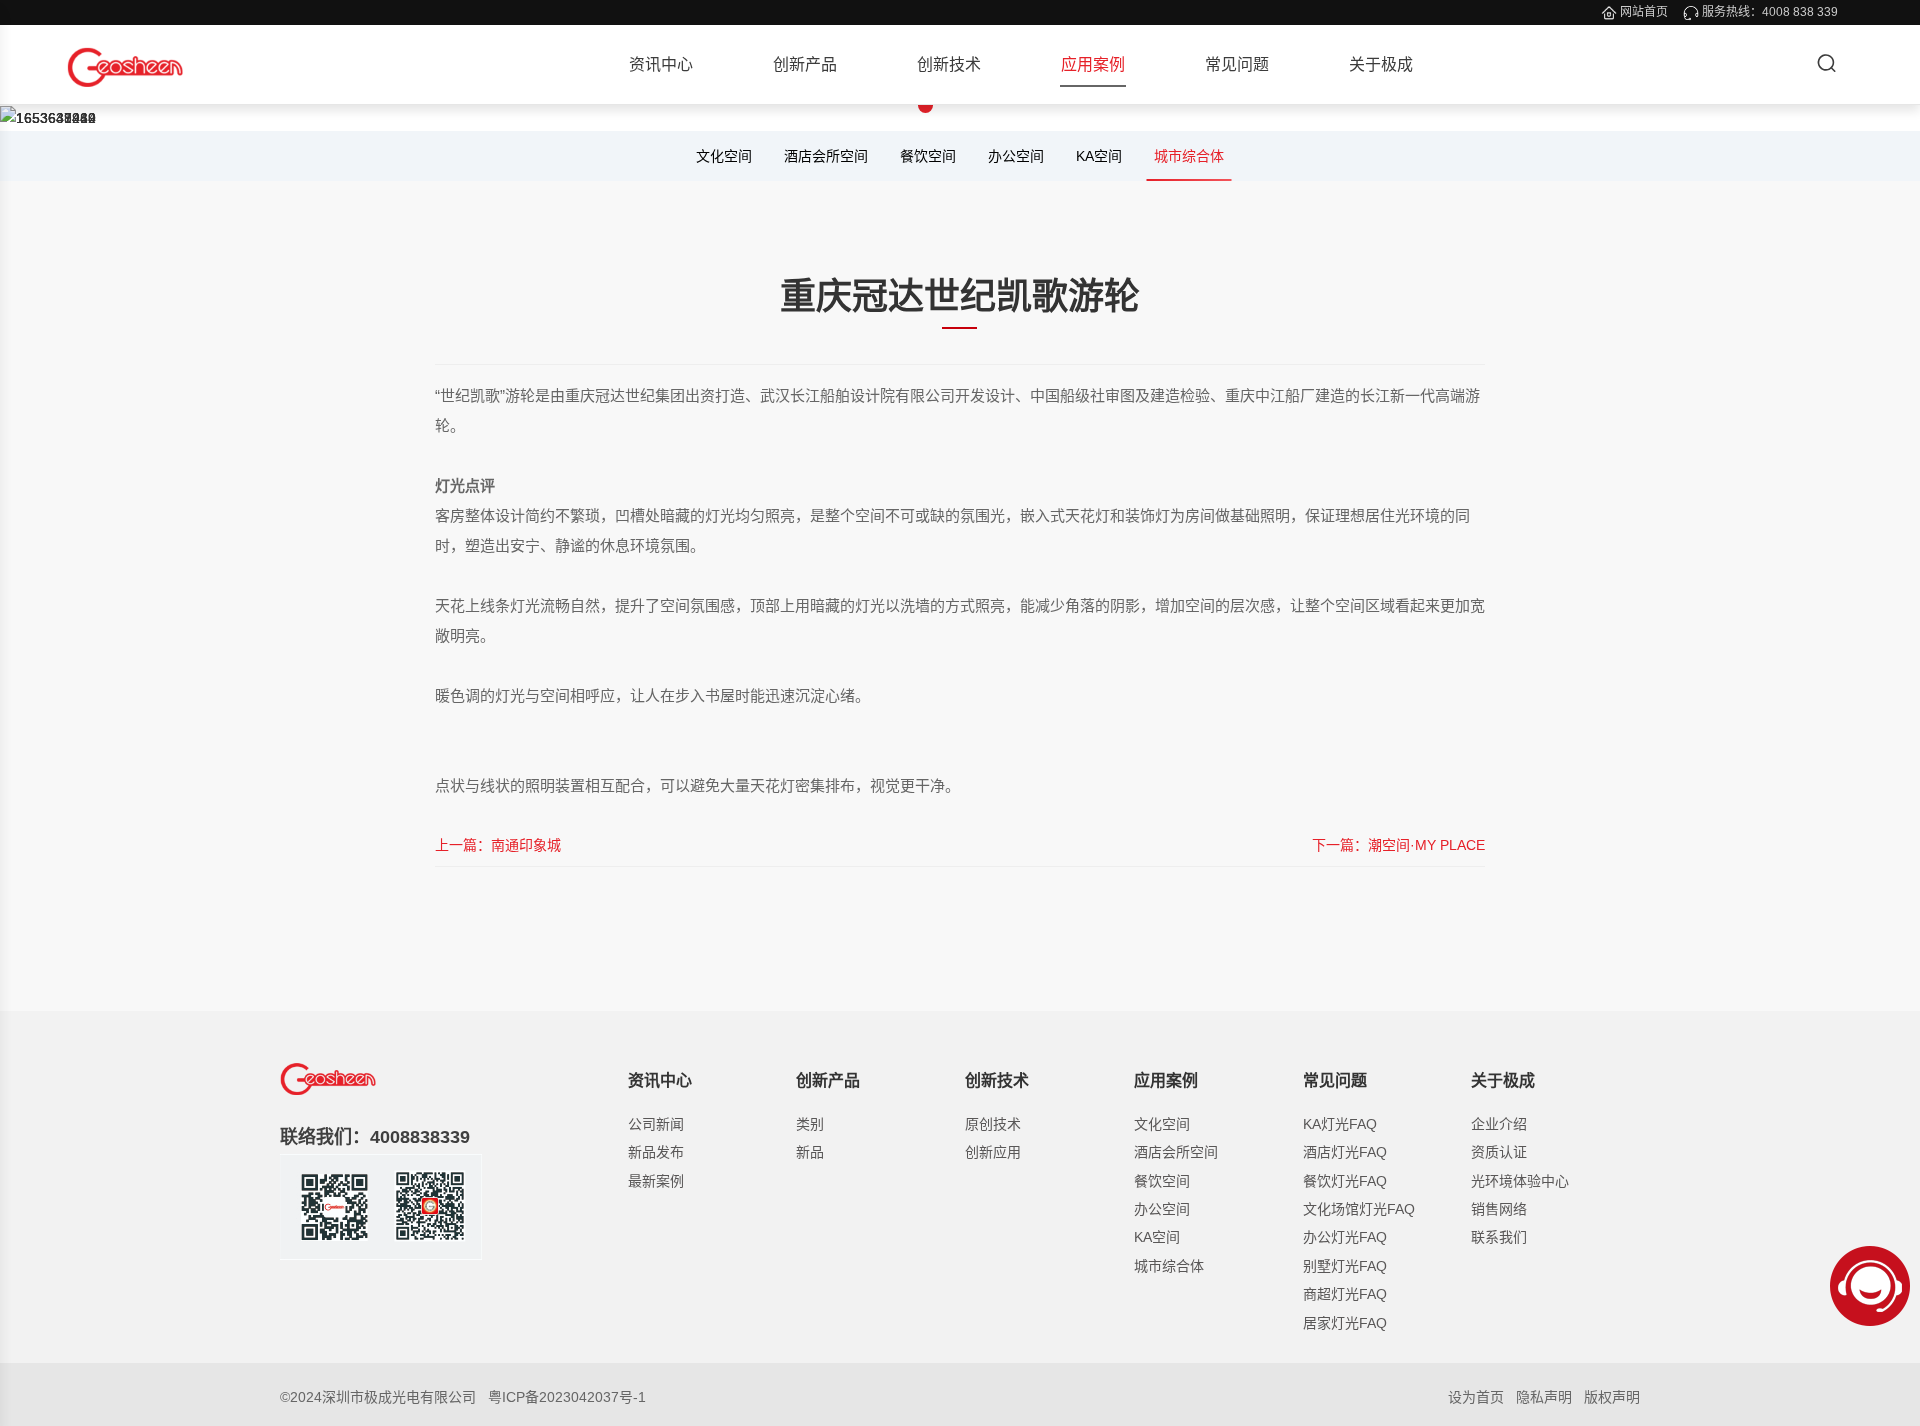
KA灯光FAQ (1340, 1124)
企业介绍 (1499, 1124)
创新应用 (993, 1152)
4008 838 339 (1800, 12)
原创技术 (993, 1124)
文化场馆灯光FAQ (1359, 1209)
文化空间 (724, 156)
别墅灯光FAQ (1345, 1266)
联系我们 (1499, 1237)
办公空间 (1016, 156)
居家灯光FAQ (1345, 1323)
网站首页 (1644, 12)
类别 (810, 1124)
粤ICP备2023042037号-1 (567, 1397)
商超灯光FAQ (1345, 1294)
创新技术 (949, 64)
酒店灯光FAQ (1345, 1152)
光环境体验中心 (1520, 1181)
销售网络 (1499, 1209)
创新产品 (805, 64)
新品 (810, 1152)
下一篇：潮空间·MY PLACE (1398, 845)
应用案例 (1093, 64)
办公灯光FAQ (1345, 1237)
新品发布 (656, 1152)
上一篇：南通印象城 (498, 845)
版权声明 (1612, 1397)
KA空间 (1099, 156)
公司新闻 (656, 1124)
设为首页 (1476, 1397)
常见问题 (1237, 64)
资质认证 (1499, 1152)
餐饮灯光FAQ (1345, 1181)
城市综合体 (1189, 156)
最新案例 (656, 1181)
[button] (855, 105)
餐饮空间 (928, 156)
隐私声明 (1544, 1397)
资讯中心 (661, 64)
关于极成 (1381, 64)
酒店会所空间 (826, 156)
